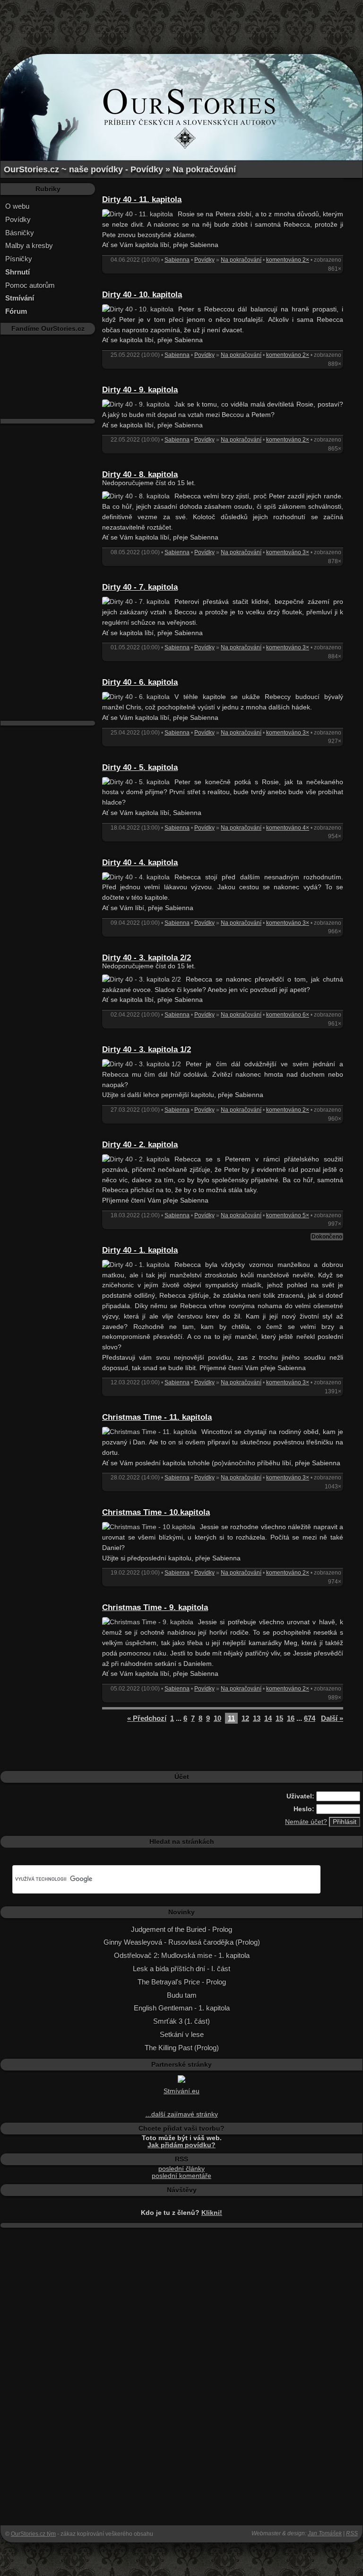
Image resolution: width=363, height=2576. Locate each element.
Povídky (18, 219)
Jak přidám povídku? (181, 2145)
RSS (352, 2533)
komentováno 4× (288, 828)
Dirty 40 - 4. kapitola (140, 863)
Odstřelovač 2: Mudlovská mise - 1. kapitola (182, 1955)
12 (245, 1718)
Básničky (20, 233)
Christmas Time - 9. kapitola (155, 1607)
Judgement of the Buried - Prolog (181, 1929)
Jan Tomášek (325, 2533)
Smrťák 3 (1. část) (181, 2021)
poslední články (181, 2169)
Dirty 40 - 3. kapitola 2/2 (147, 958)
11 (231, 1718)
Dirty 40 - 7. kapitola (140, 587)
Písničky (19, 259)
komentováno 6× (288, 1015)
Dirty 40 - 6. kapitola (140, 682)
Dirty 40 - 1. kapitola (140, 1250)
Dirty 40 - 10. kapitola (142, 295)
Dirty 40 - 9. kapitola (140, 390)
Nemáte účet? (306, 1822)
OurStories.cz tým (33, 2534)
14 (268, 1718)
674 (310, 1718)
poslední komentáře (181, 2176)
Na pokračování (241, 260)
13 (257, 1718)
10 (217, 1718)
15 (279, 1718)
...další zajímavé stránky (182, 2114)
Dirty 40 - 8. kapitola (140, 474)
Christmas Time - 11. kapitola (157, 1417)
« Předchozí (147, 1718)
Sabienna (177, 260)
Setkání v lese (182, 2034)
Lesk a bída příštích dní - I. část (181, 1969)
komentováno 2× (288, 260)
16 (291, 1718)
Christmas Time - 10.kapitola (156, 1512)
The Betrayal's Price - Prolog (182, 1982)
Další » (332, 1718)
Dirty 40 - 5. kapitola (140, 767)
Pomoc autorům (30, 285)
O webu (17, 206)
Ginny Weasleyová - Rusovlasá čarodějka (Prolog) (182, 1942)
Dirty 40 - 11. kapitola (142, 199)
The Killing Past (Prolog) (182, 2048)
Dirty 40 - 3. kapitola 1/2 (147, 1049)
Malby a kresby (29, 245)
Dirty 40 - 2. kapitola (140, 1145)
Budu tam (182, 1995)
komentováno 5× (288, 1215)
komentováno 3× (288, 552)
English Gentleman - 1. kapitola (182, 2008)
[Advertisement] (181, 21)
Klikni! (212, 2213)
